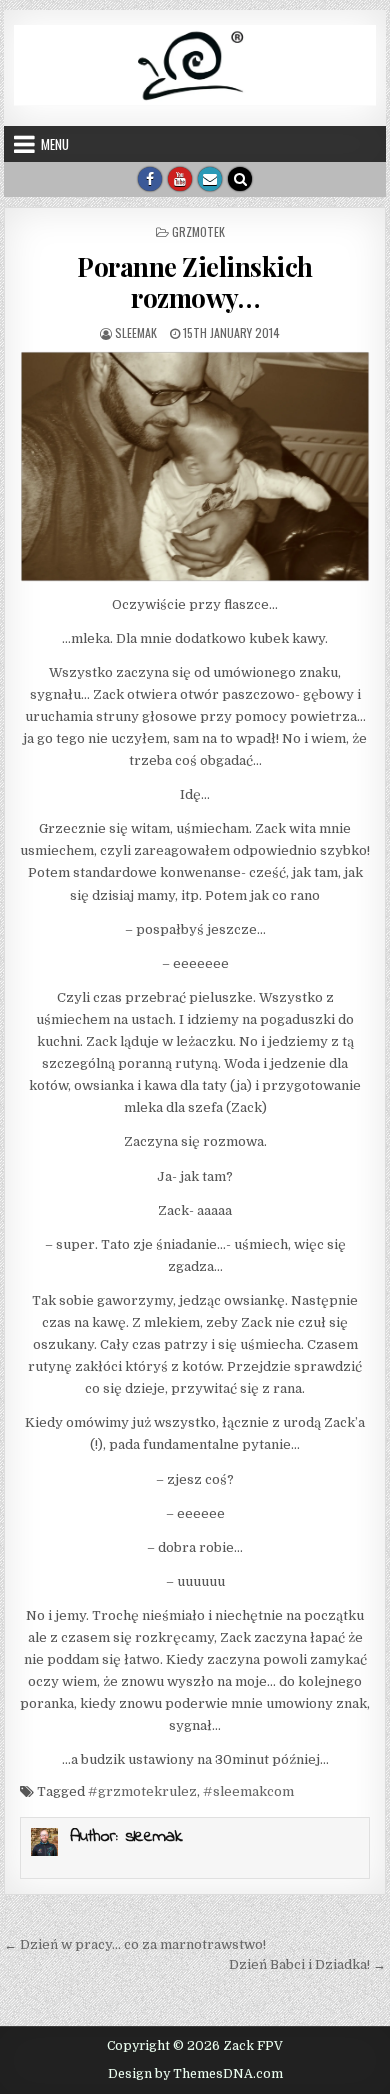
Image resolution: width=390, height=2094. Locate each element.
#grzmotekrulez (142, 1791)
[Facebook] (150, 179)
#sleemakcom (248, 1791)
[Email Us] (210, 179)
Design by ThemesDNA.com (195, 2074)
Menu (55, 144)
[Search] (240, 179)
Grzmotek (198, 231)
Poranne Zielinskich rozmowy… (195, 282)
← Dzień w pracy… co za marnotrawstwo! (135, 1944)
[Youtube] (180, 179)
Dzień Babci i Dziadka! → (307, 1964)
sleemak (136, 332)
